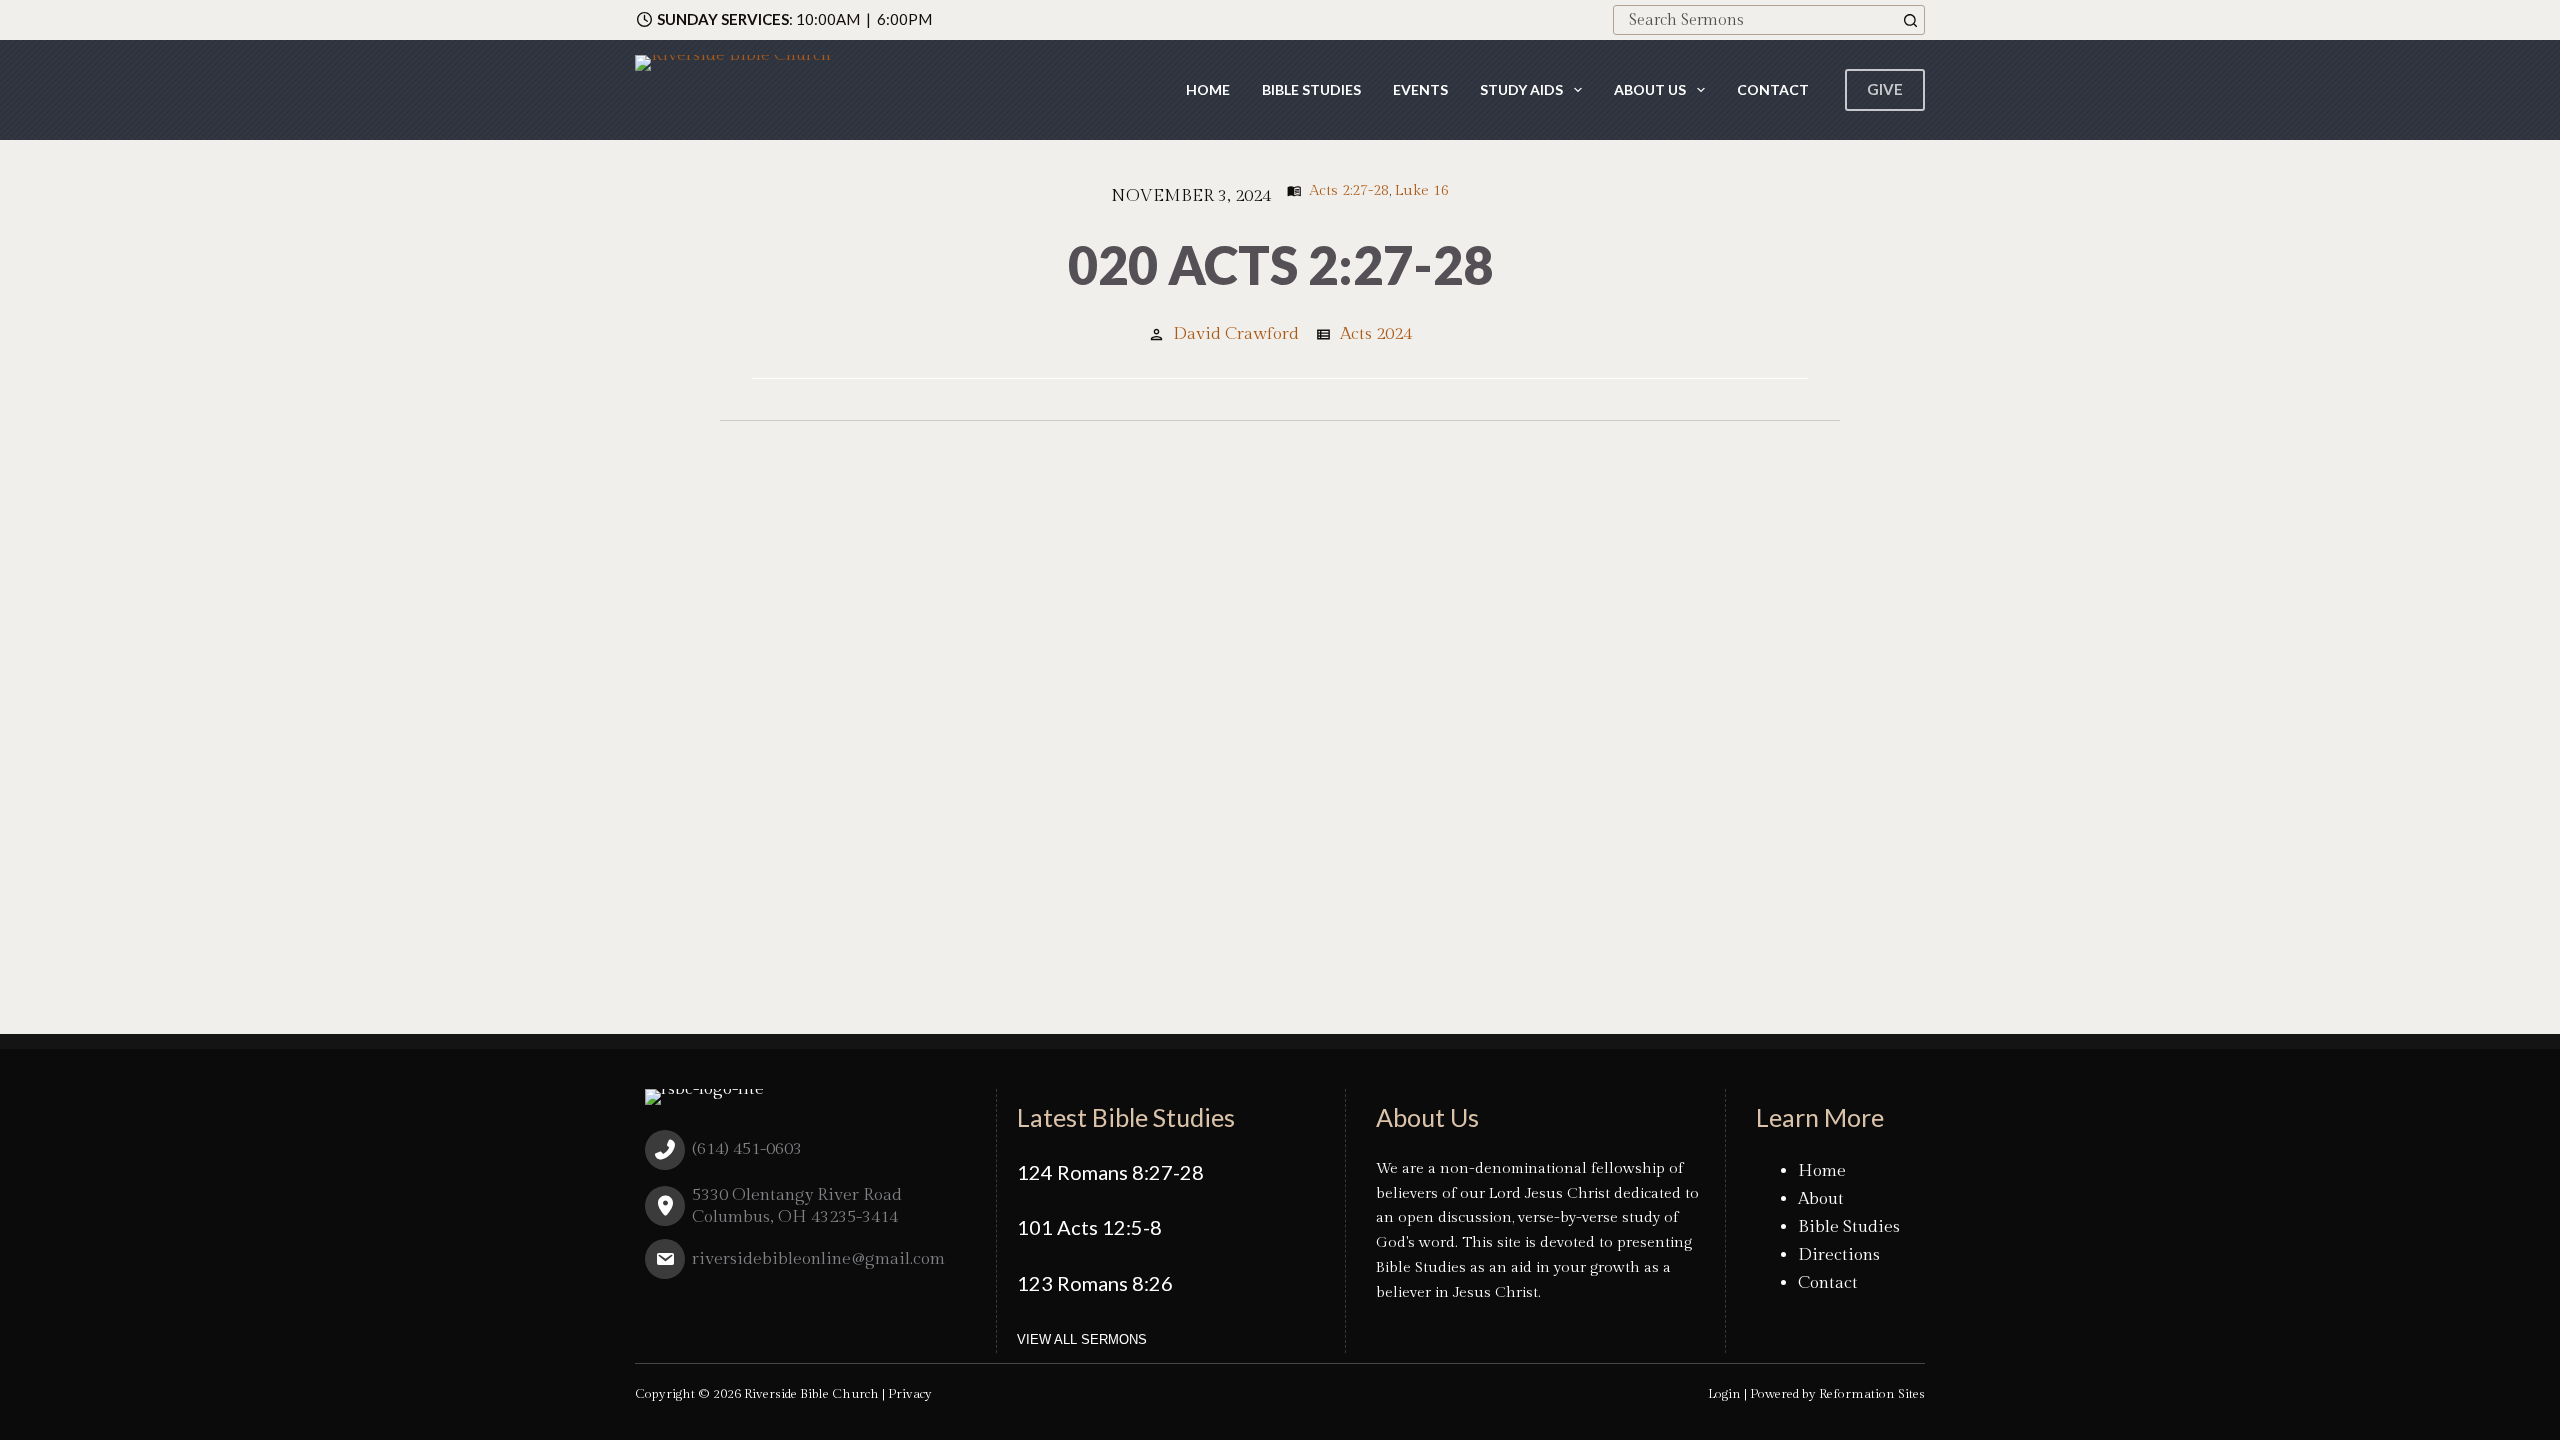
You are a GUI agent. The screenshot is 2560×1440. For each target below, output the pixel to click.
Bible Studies (1311, 89)
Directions (1839, 1255)
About (1821, 1199)
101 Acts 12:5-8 (1089, 1227)
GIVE (1885, 89)
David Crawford (1236, 334)
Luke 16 (1422, 190)
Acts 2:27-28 (1349, 190)
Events (1420, 89)
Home (1208, 89)
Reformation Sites (1872, 1394)
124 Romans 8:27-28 (1110, 1172)
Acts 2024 (1376, 334)
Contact (1773, 89)
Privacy (910, 1394)
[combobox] (1755, 20)
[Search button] (1910, 20)
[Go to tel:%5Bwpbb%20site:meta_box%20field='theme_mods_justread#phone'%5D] (805, 1154)
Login (1724, 1394)
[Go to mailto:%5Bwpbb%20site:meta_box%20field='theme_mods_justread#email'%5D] (805, 1264)
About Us (1650, 89)
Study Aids (1521, 89)
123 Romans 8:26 (1095, 1283)
